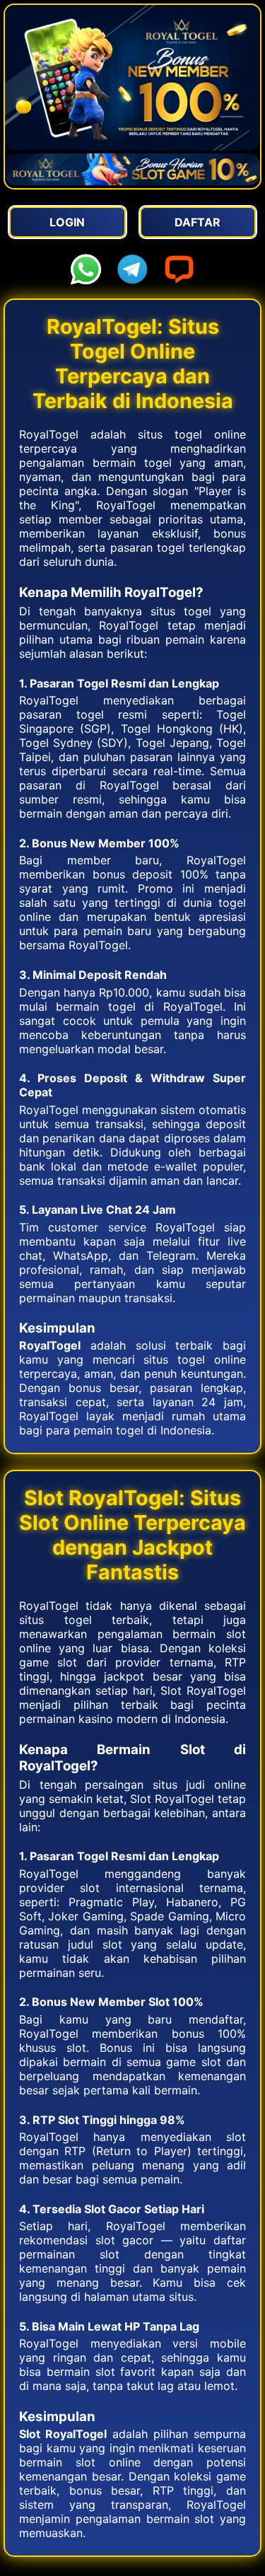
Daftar (198, 222)
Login (67, 222)
